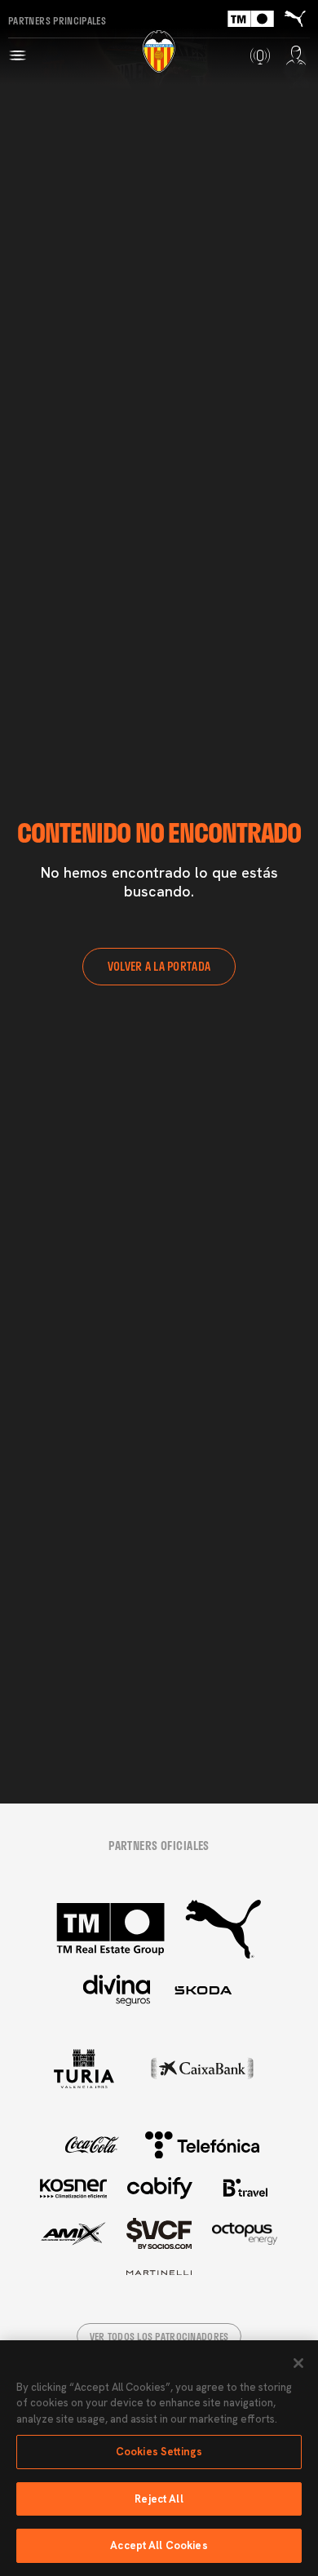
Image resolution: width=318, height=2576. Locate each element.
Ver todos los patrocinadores (159, 2336)
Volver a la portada (159, 966)
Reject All (159, 2499)
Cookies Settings (159, 2452)
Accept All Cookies (159, 2545)
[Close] (298, 2363)
